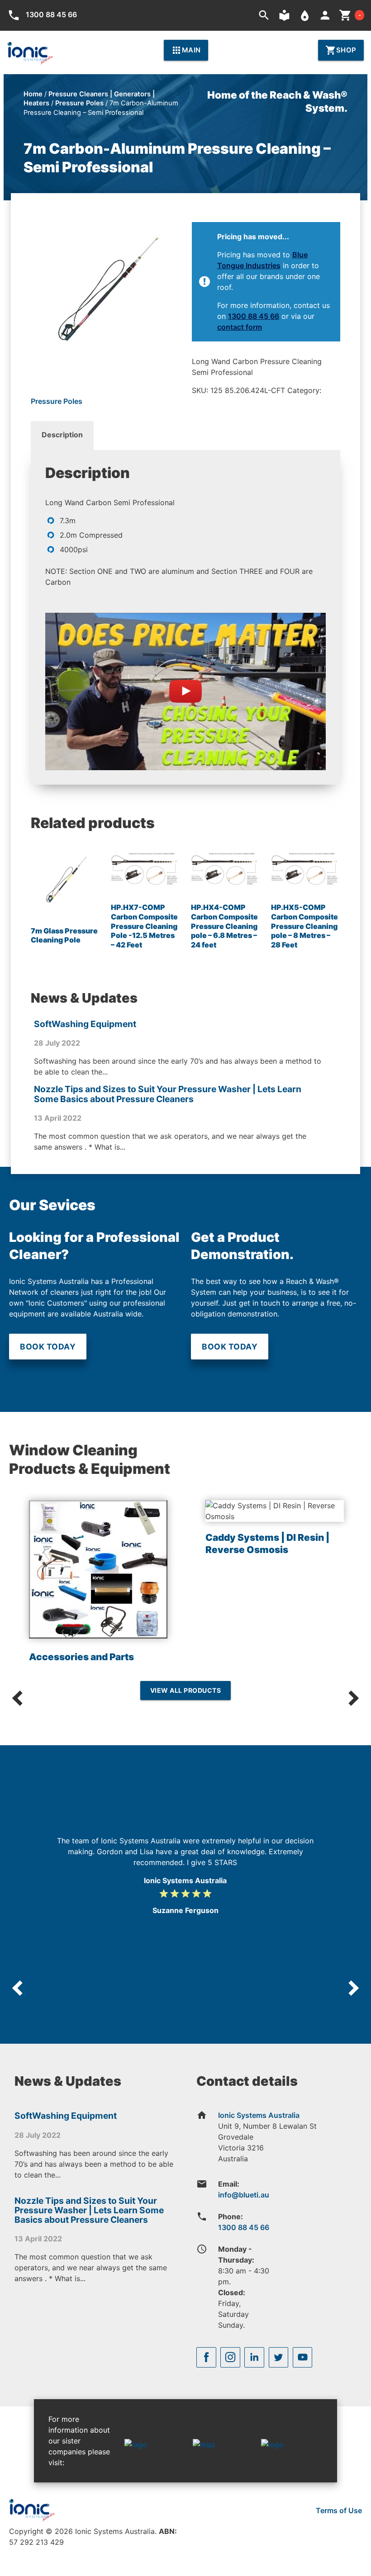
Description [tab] (62, 435)
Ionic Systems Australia (259, 2115)
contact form (240, 327)
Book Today (48, 1347)
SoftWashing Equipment (85, 1024)
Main (186, 50)
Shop (341, 50)
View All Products (186, 1690)
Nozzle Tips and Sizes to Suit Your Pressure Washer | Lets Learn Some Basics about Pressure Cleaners (168, 1094)
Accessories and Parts (81, 1657)
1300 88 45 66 (254, 316)
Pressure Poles (79, 103)
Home (33, 94)
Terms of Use (339, 2510)
